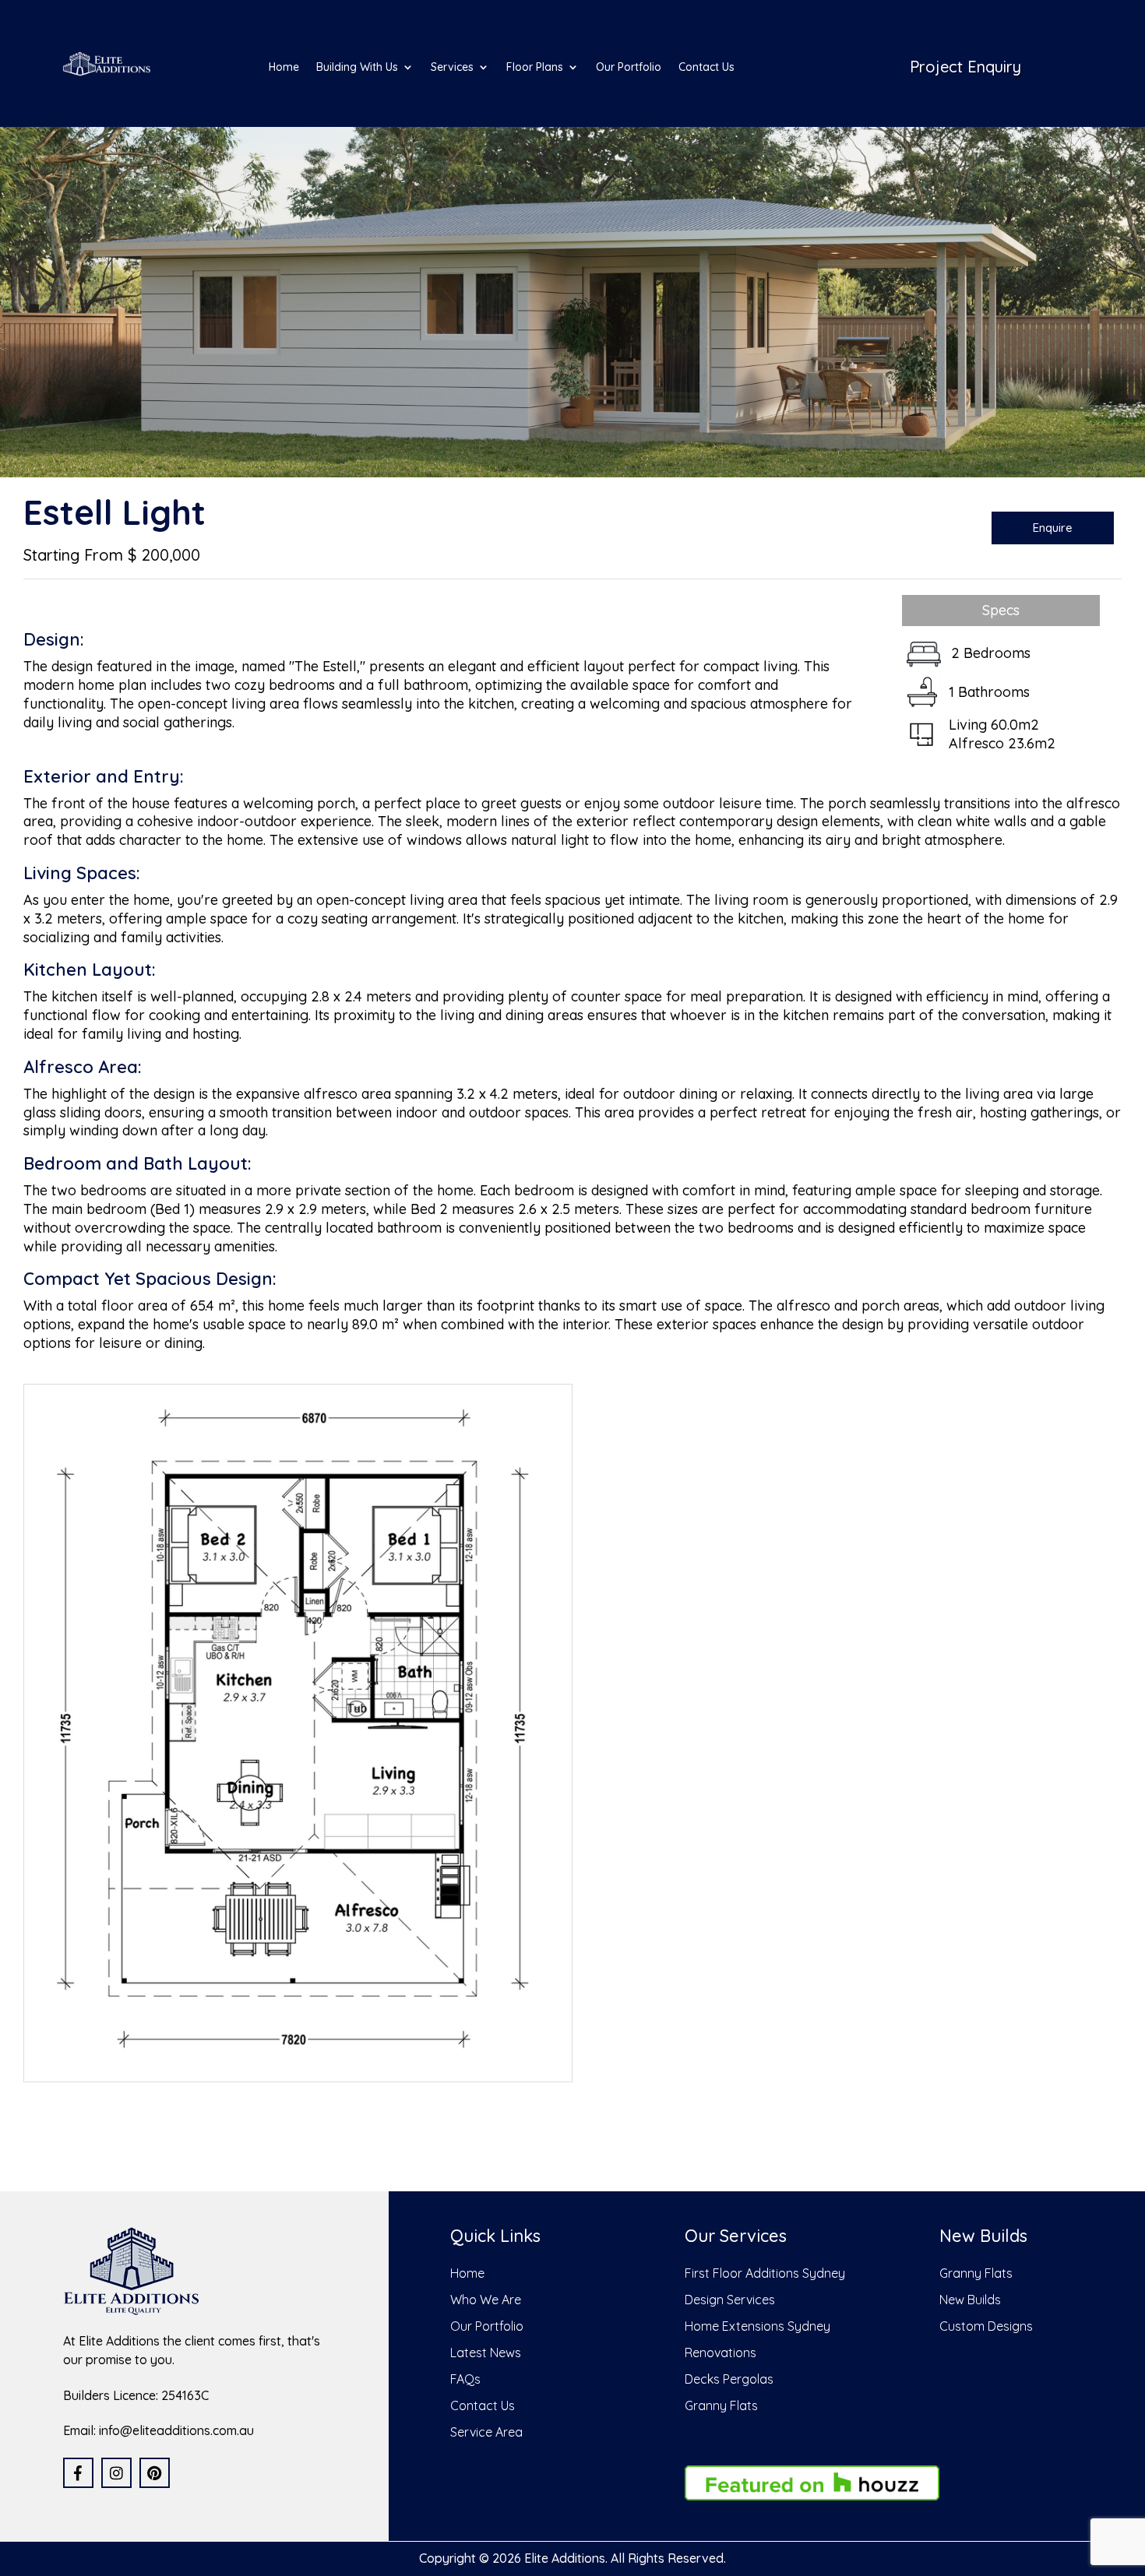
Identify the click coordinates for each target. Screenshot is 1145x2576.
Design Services (730, 2300)
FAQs (465, 2379)
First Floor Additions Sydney (765, 2273)
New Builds (970, 2300)
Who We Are (486, 2300)
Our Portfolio (629, 68)
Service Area (486, 2432)
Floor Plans (535, 68)
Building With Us (357, 68)
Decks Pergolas (729, 2379)
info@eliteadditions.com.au (176, 2430)
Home (284, 68)
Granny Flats (721, 2405)
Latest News (486, 2353)
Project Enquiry (965, 67)
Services (452, 68)
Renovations (720, 2353)
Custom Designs (986, 2326)
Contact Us (706, 68)
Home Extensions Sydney (757, 2326)
